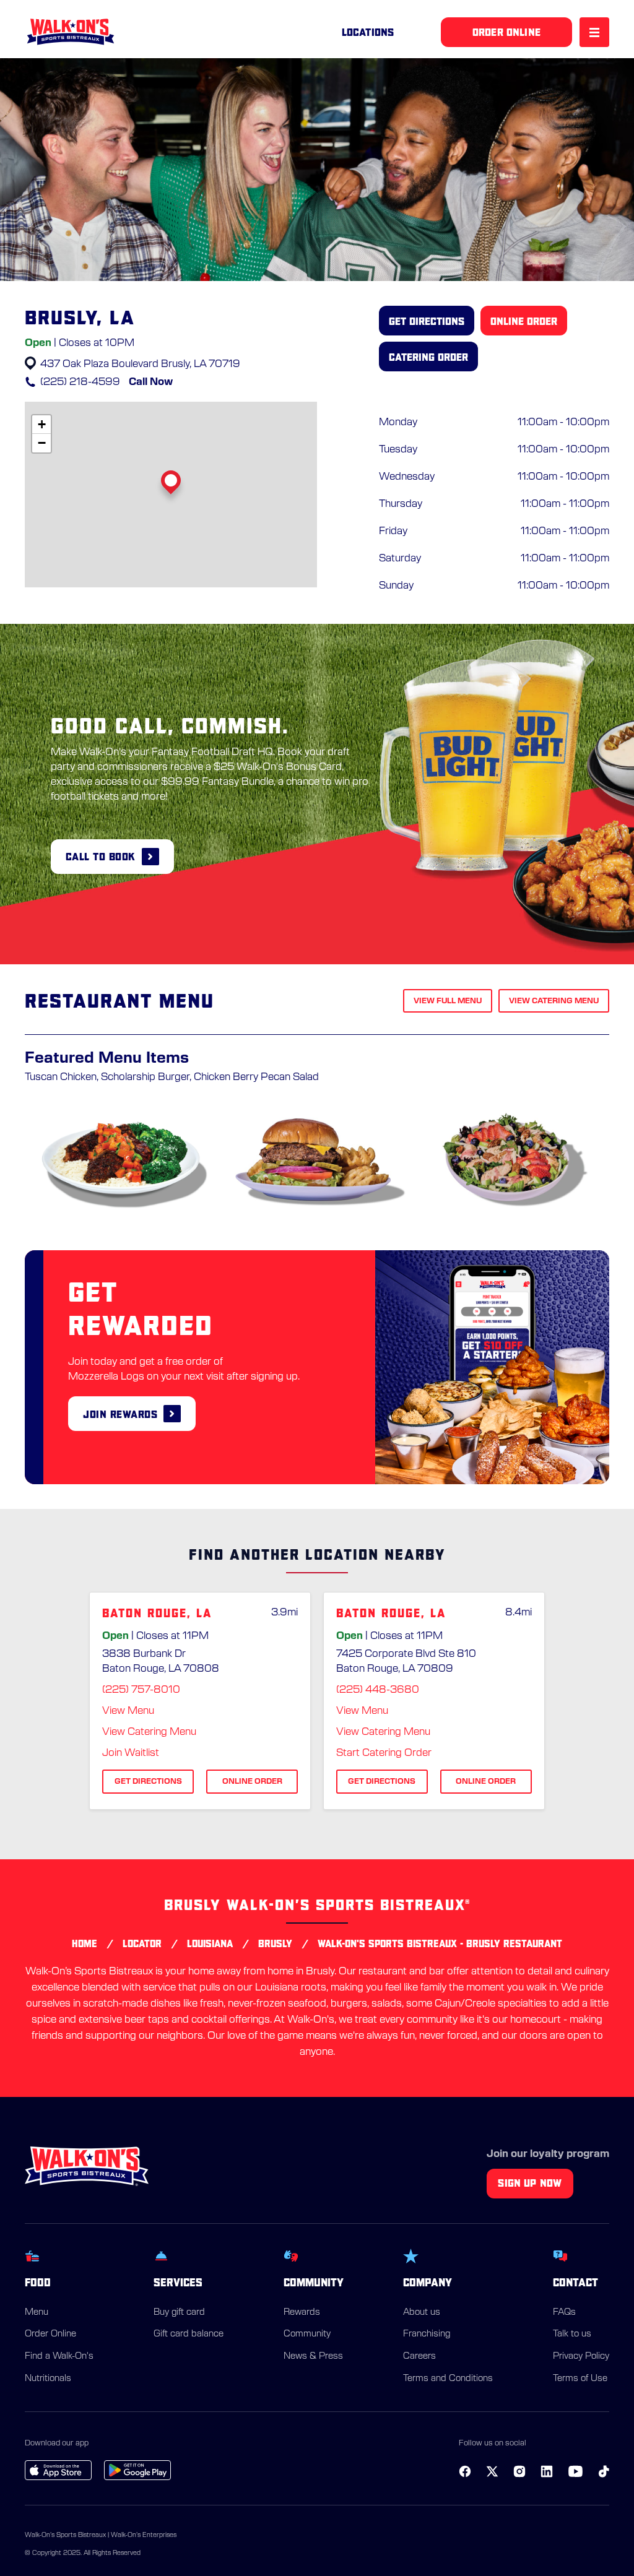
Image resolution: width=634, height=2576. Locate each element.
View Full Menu (448, 1001)
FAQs (564, 2312)
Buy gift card (179, 2312)
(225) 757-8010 (141, 1690)
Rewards (302, 2312)
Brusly (275, 1943)
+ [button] (42, 424)
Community (307, 2334)
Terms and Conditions (448, 2379)
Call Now (151, 382)
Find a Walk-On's (59, 2356)
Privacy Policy (581, 2356)
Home (85, 1943)
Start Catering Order (384, 1753)
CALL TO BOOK (101, 856)
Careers (419, 2356)
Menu (37, 2312)
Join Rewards (120, 1414)
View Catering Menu (554, 1001)
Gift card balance (189, 2334)
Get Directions (427, 321)
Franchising (427, 2334)
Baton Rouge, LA (157, 1613)
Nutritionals (48, 2379)
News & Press (313, 2356)
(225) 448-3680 (378, 1690)
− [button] (42, 443)
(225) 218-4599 (80, 382)
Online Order (524, 321)
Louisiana (210, 1943)
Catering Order (428, 357)
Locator (142, 1943)
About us (422, 2312)
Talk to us (572, 2334)
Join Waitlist (131, 1753)
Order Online (50, 2334)
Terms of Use (580, 2379)
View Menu (128, 1711)
